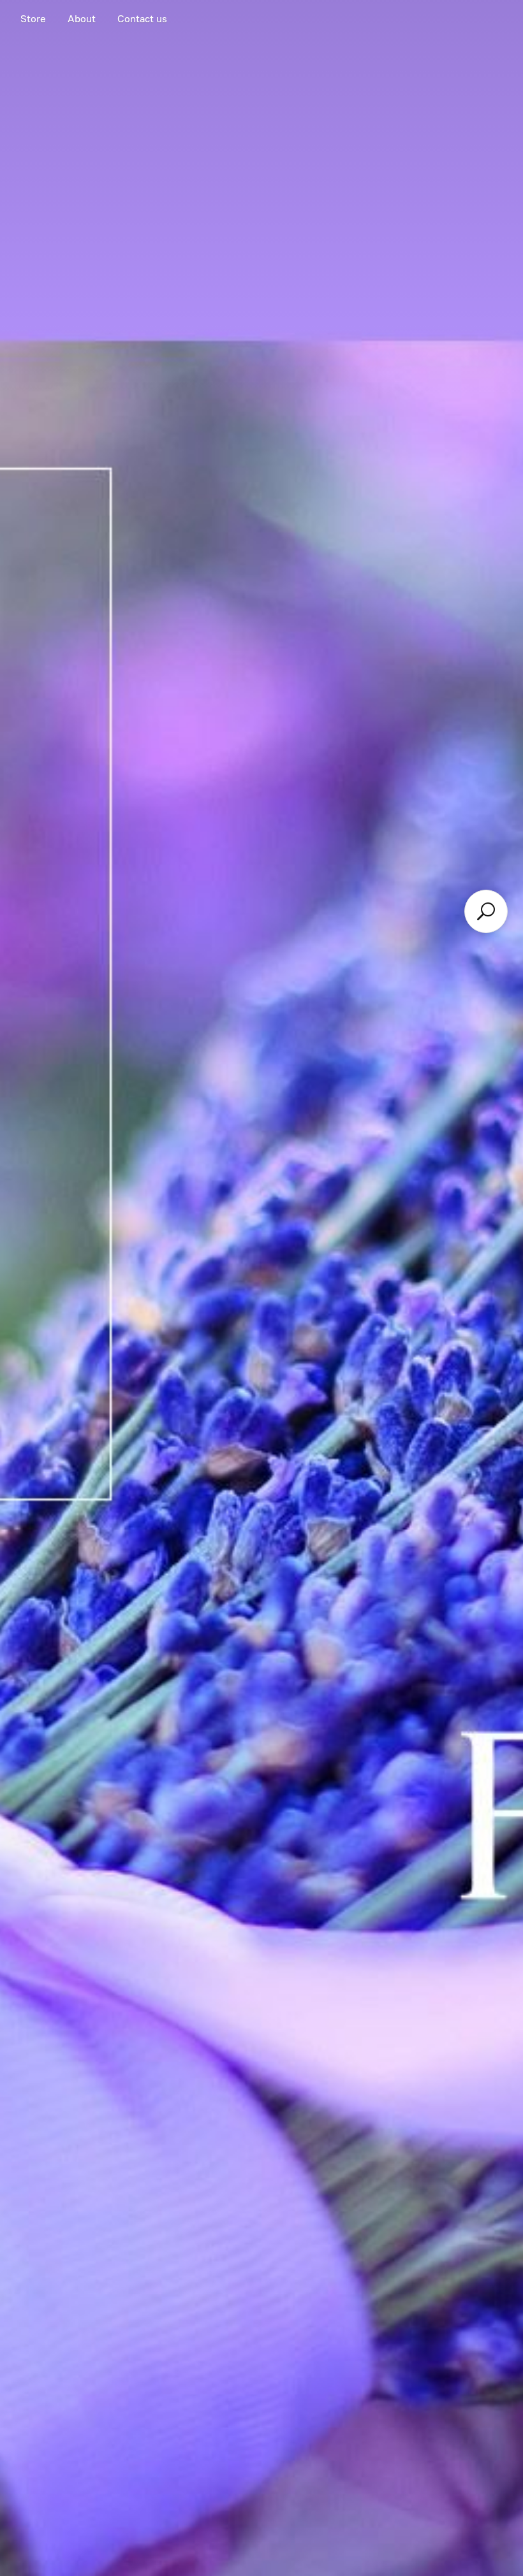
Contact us (142, 19)
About (82, 19)
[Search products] (486, 911)
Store (33, 19)
